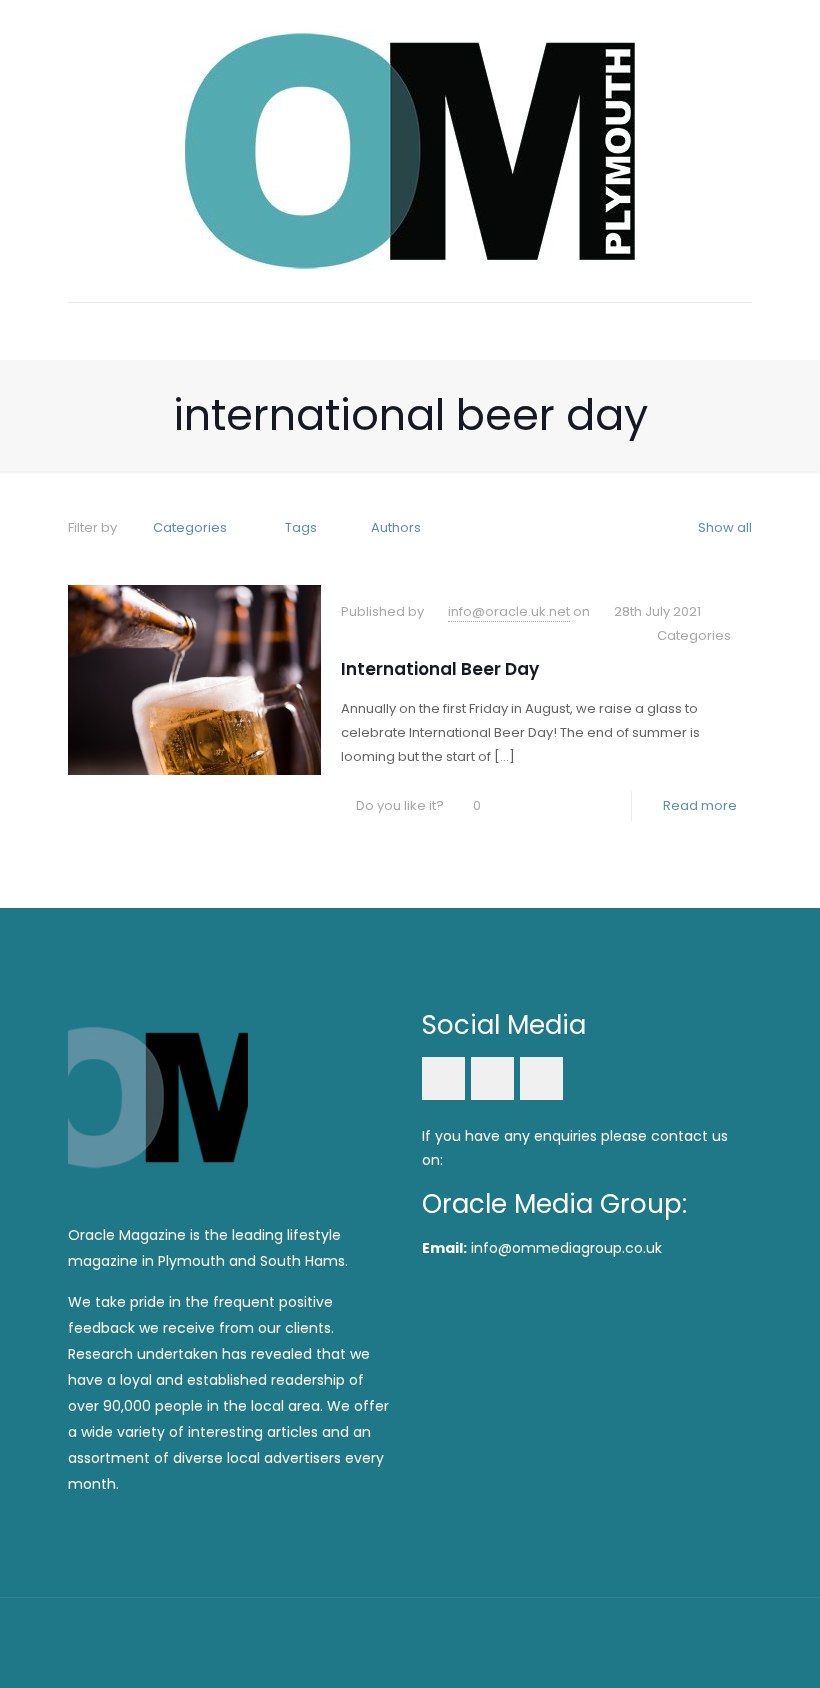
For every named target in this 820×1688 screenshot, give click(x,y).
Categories (190, 527)
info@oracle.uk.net (509, 611)
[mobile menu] (85, 331)
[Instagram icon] (679, 1638)
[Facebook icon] (625, 1638)
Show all (725, 527)
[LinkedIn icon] (652, 1638)
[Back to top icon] (731, 1640)
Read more (700, 805)
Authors (396, 527)
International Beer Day (440, 669)
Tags (301, 527)
